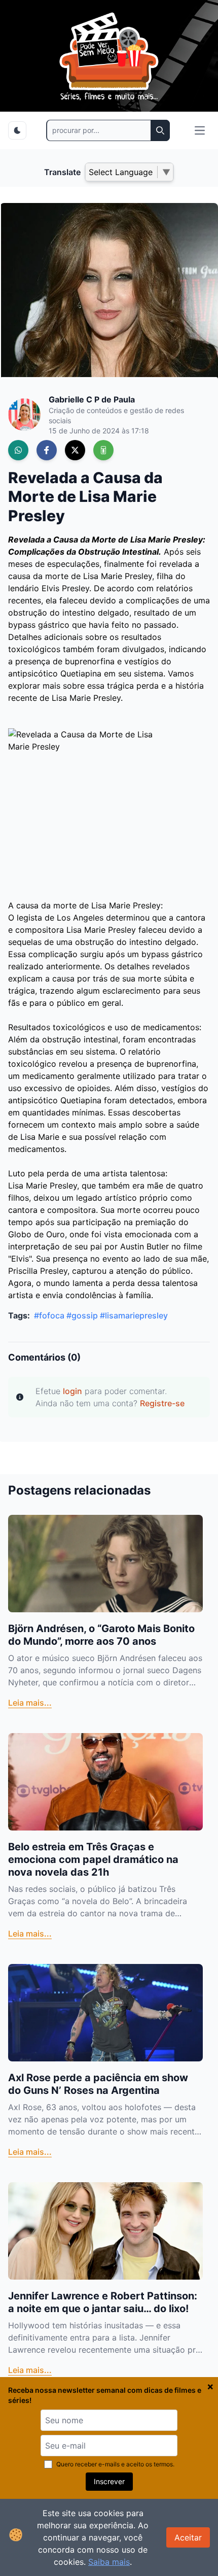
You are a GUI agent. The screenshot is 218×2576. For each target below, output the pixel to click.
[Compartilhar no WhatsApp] (18, 450)
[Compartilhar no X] (75, 450)
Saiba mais (109, 2562)
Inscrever (109, 2481)
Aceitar (188, 2537)
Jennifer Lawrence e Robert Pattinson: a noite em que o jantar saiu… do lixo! (103, 2302)
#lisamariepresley (134, 1315)
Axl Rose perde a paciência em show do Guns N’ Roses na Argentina (98, 2084)
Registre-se (162, 1403)
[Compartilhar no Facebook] (47, 450)
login (72, 1391)
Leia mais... (30, 1703)
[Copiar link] (103, 450)
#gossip (82, 1315)
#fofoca (49, 1315)
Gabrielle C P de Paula (92, 399)
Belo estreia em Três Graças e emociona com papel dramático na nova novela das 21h (93, 1859)
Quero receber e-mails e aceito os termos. (115, 2464)
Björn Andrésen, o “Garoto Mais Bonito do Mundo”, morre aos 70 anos (101, 1635)
